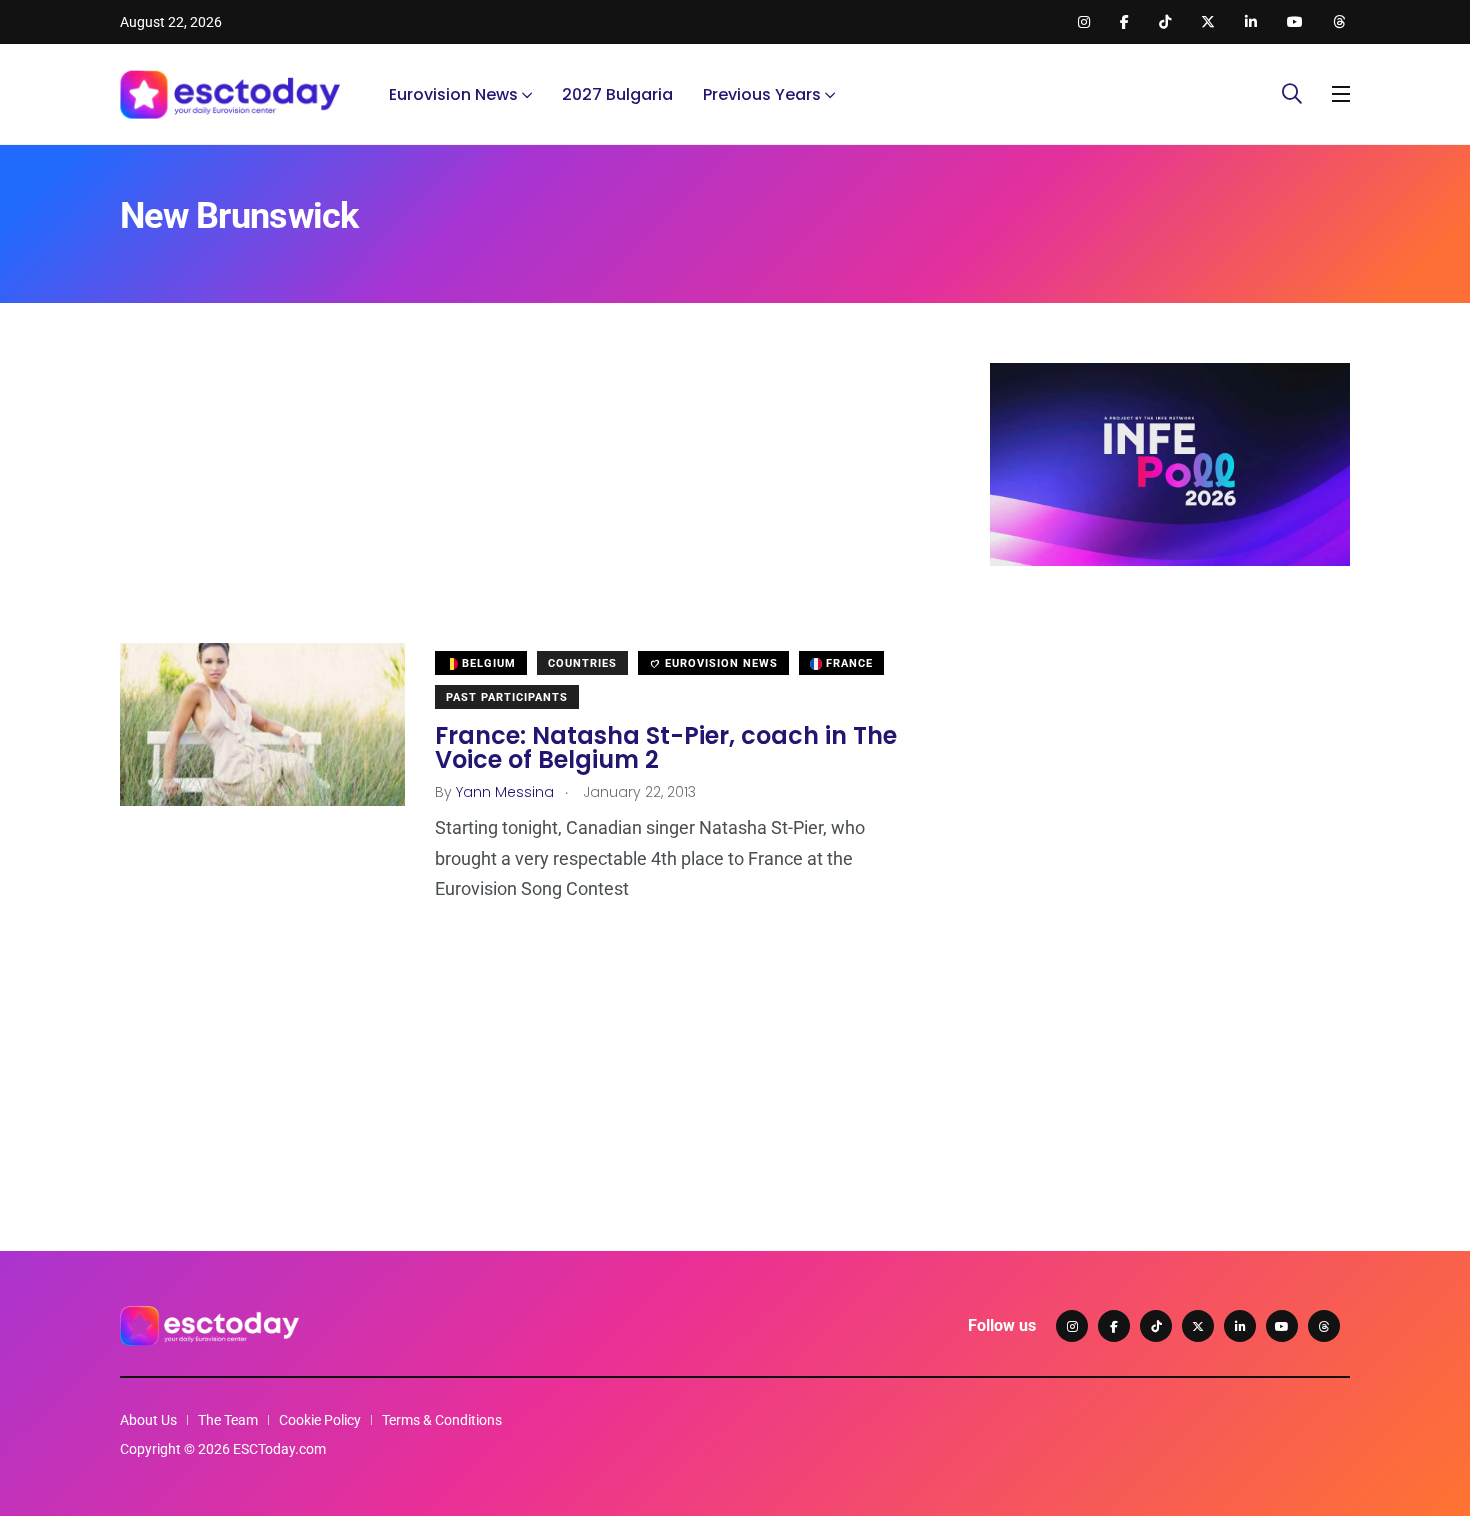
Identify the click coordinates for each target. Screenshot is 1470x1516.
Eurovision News (453, 94)
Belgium (487, 663)
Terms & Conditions (442, 1420)
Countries (582, 663)
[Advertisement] (525, 503)
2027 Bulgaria (617, 94)
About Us (148, 1420)
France (847, 663)
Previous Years (762, 94)
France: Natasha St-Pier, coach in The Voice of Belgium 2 (666, 747)
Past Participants (507, 697)
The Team (228, 1420)
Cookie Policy (320, 1420)
